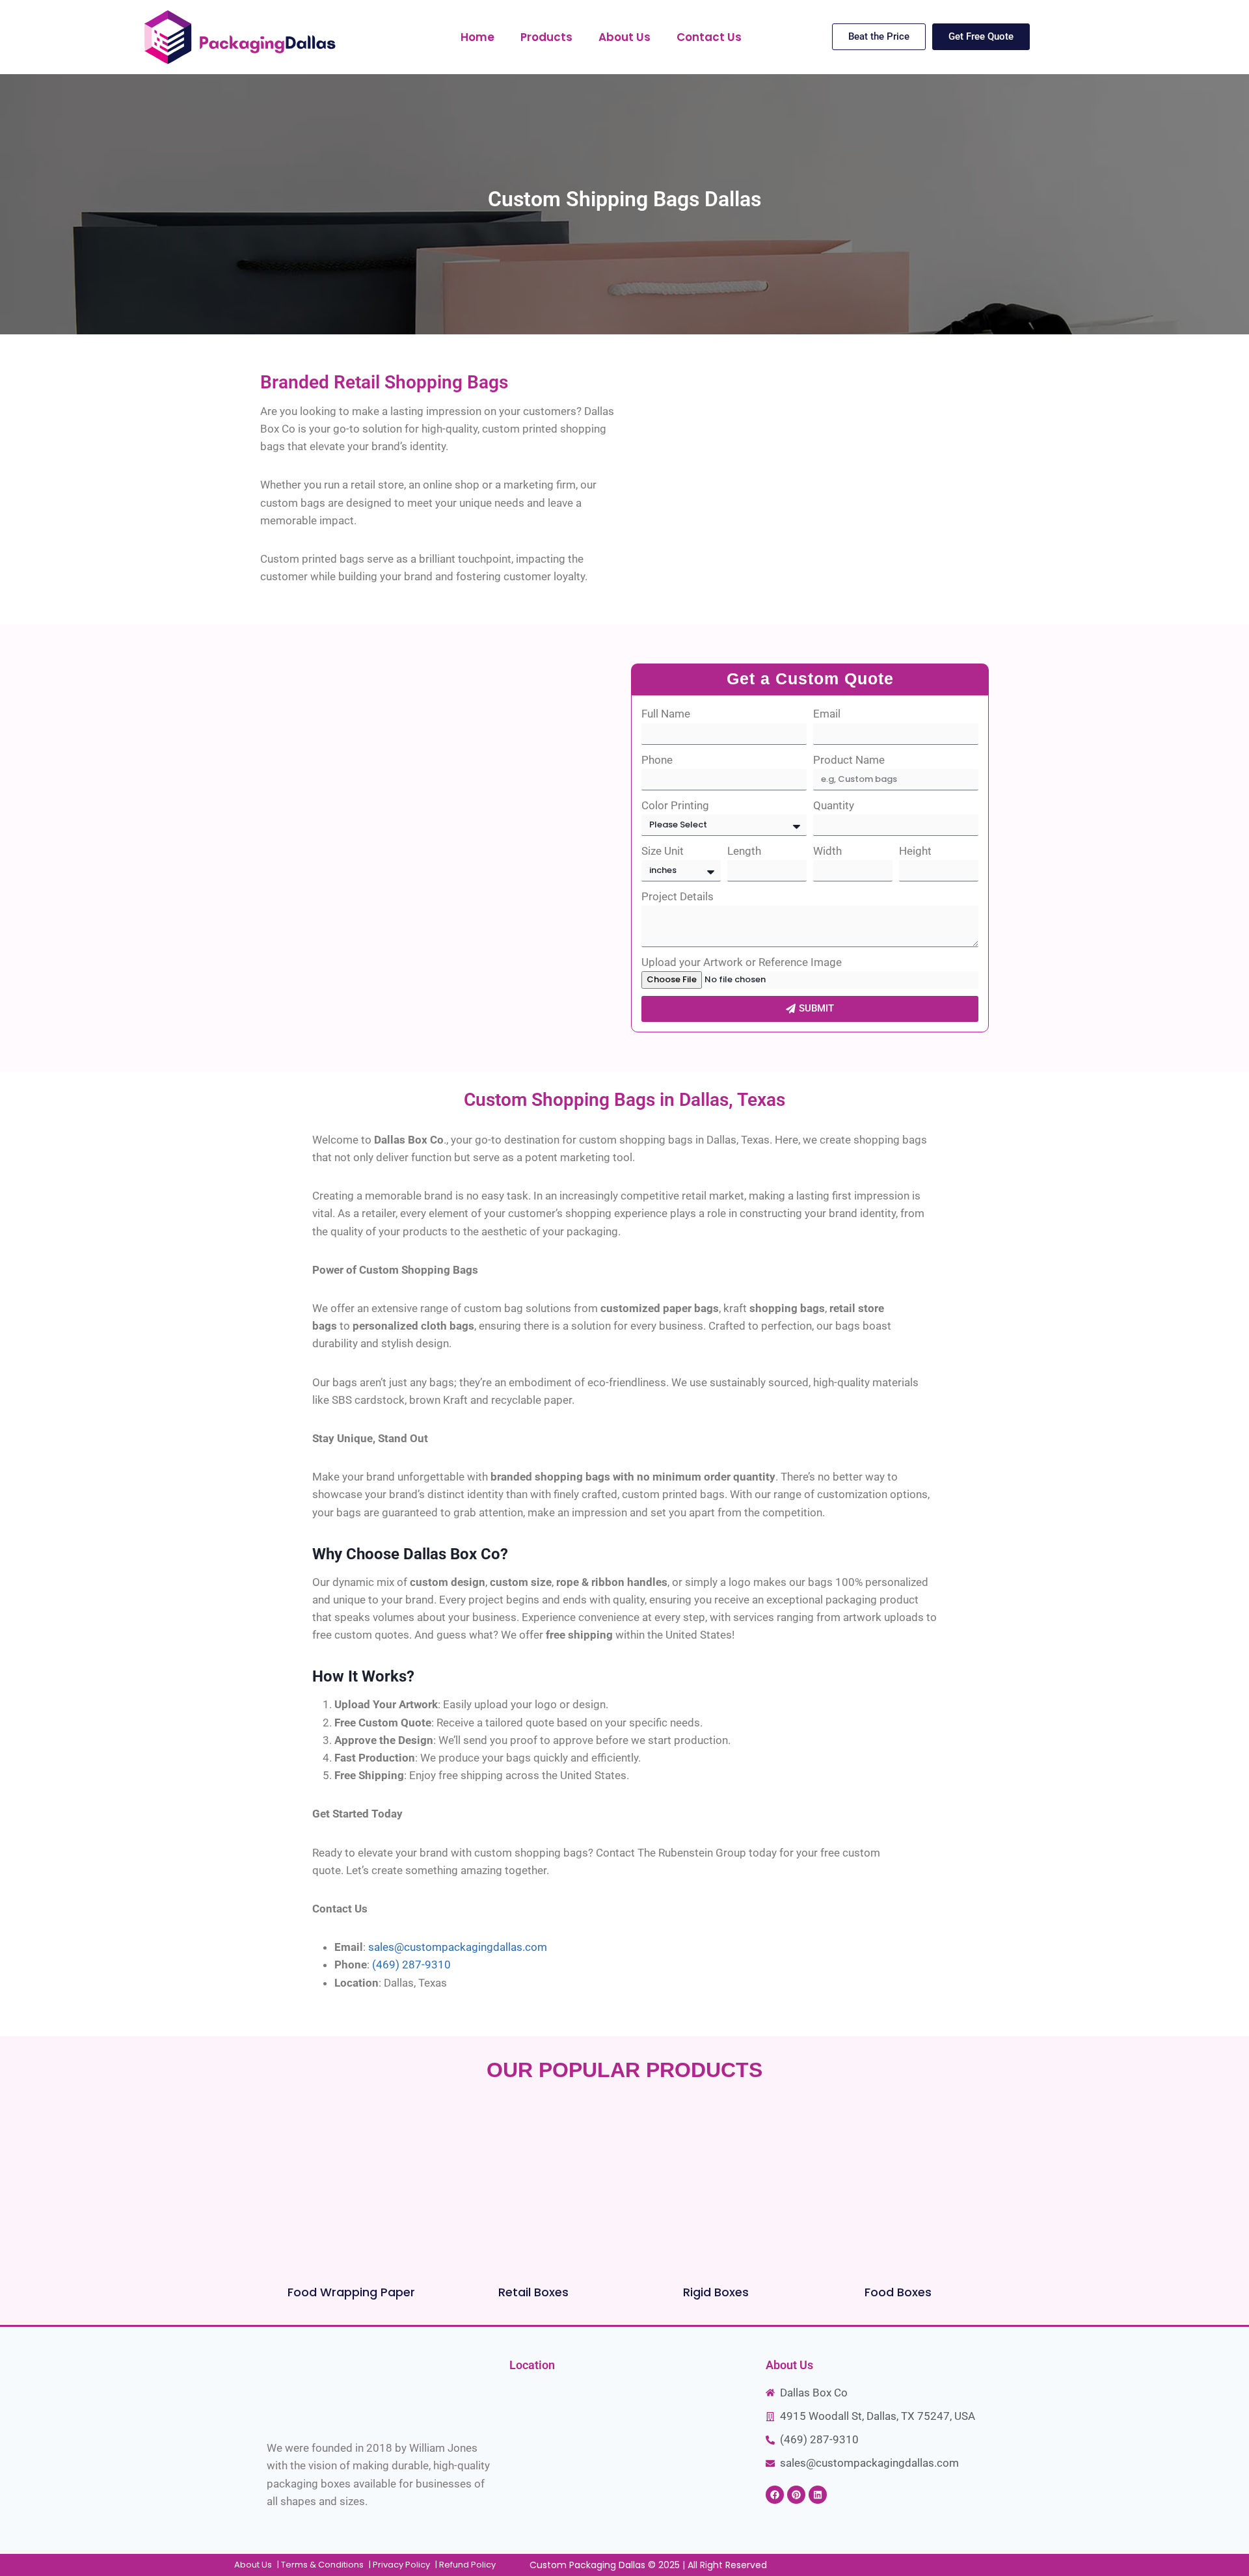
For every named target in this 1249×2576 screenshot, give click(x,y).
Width (827, 851)
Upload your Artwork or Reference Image (742, 962)
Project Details (678, 896)
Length (744, 851)
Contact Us (709, 37)
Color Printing (675, 805)
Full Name (666, 714)
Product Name (849, 760)
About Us (624, 37)
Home (477, 37)
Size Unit (663, 851)
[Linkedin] (818, 2495)
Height (915, 851)
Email (827, 714)
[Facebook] (775, 2495)
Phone (657, 760)
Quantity (834, 805)
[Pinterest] (796, 2495)
